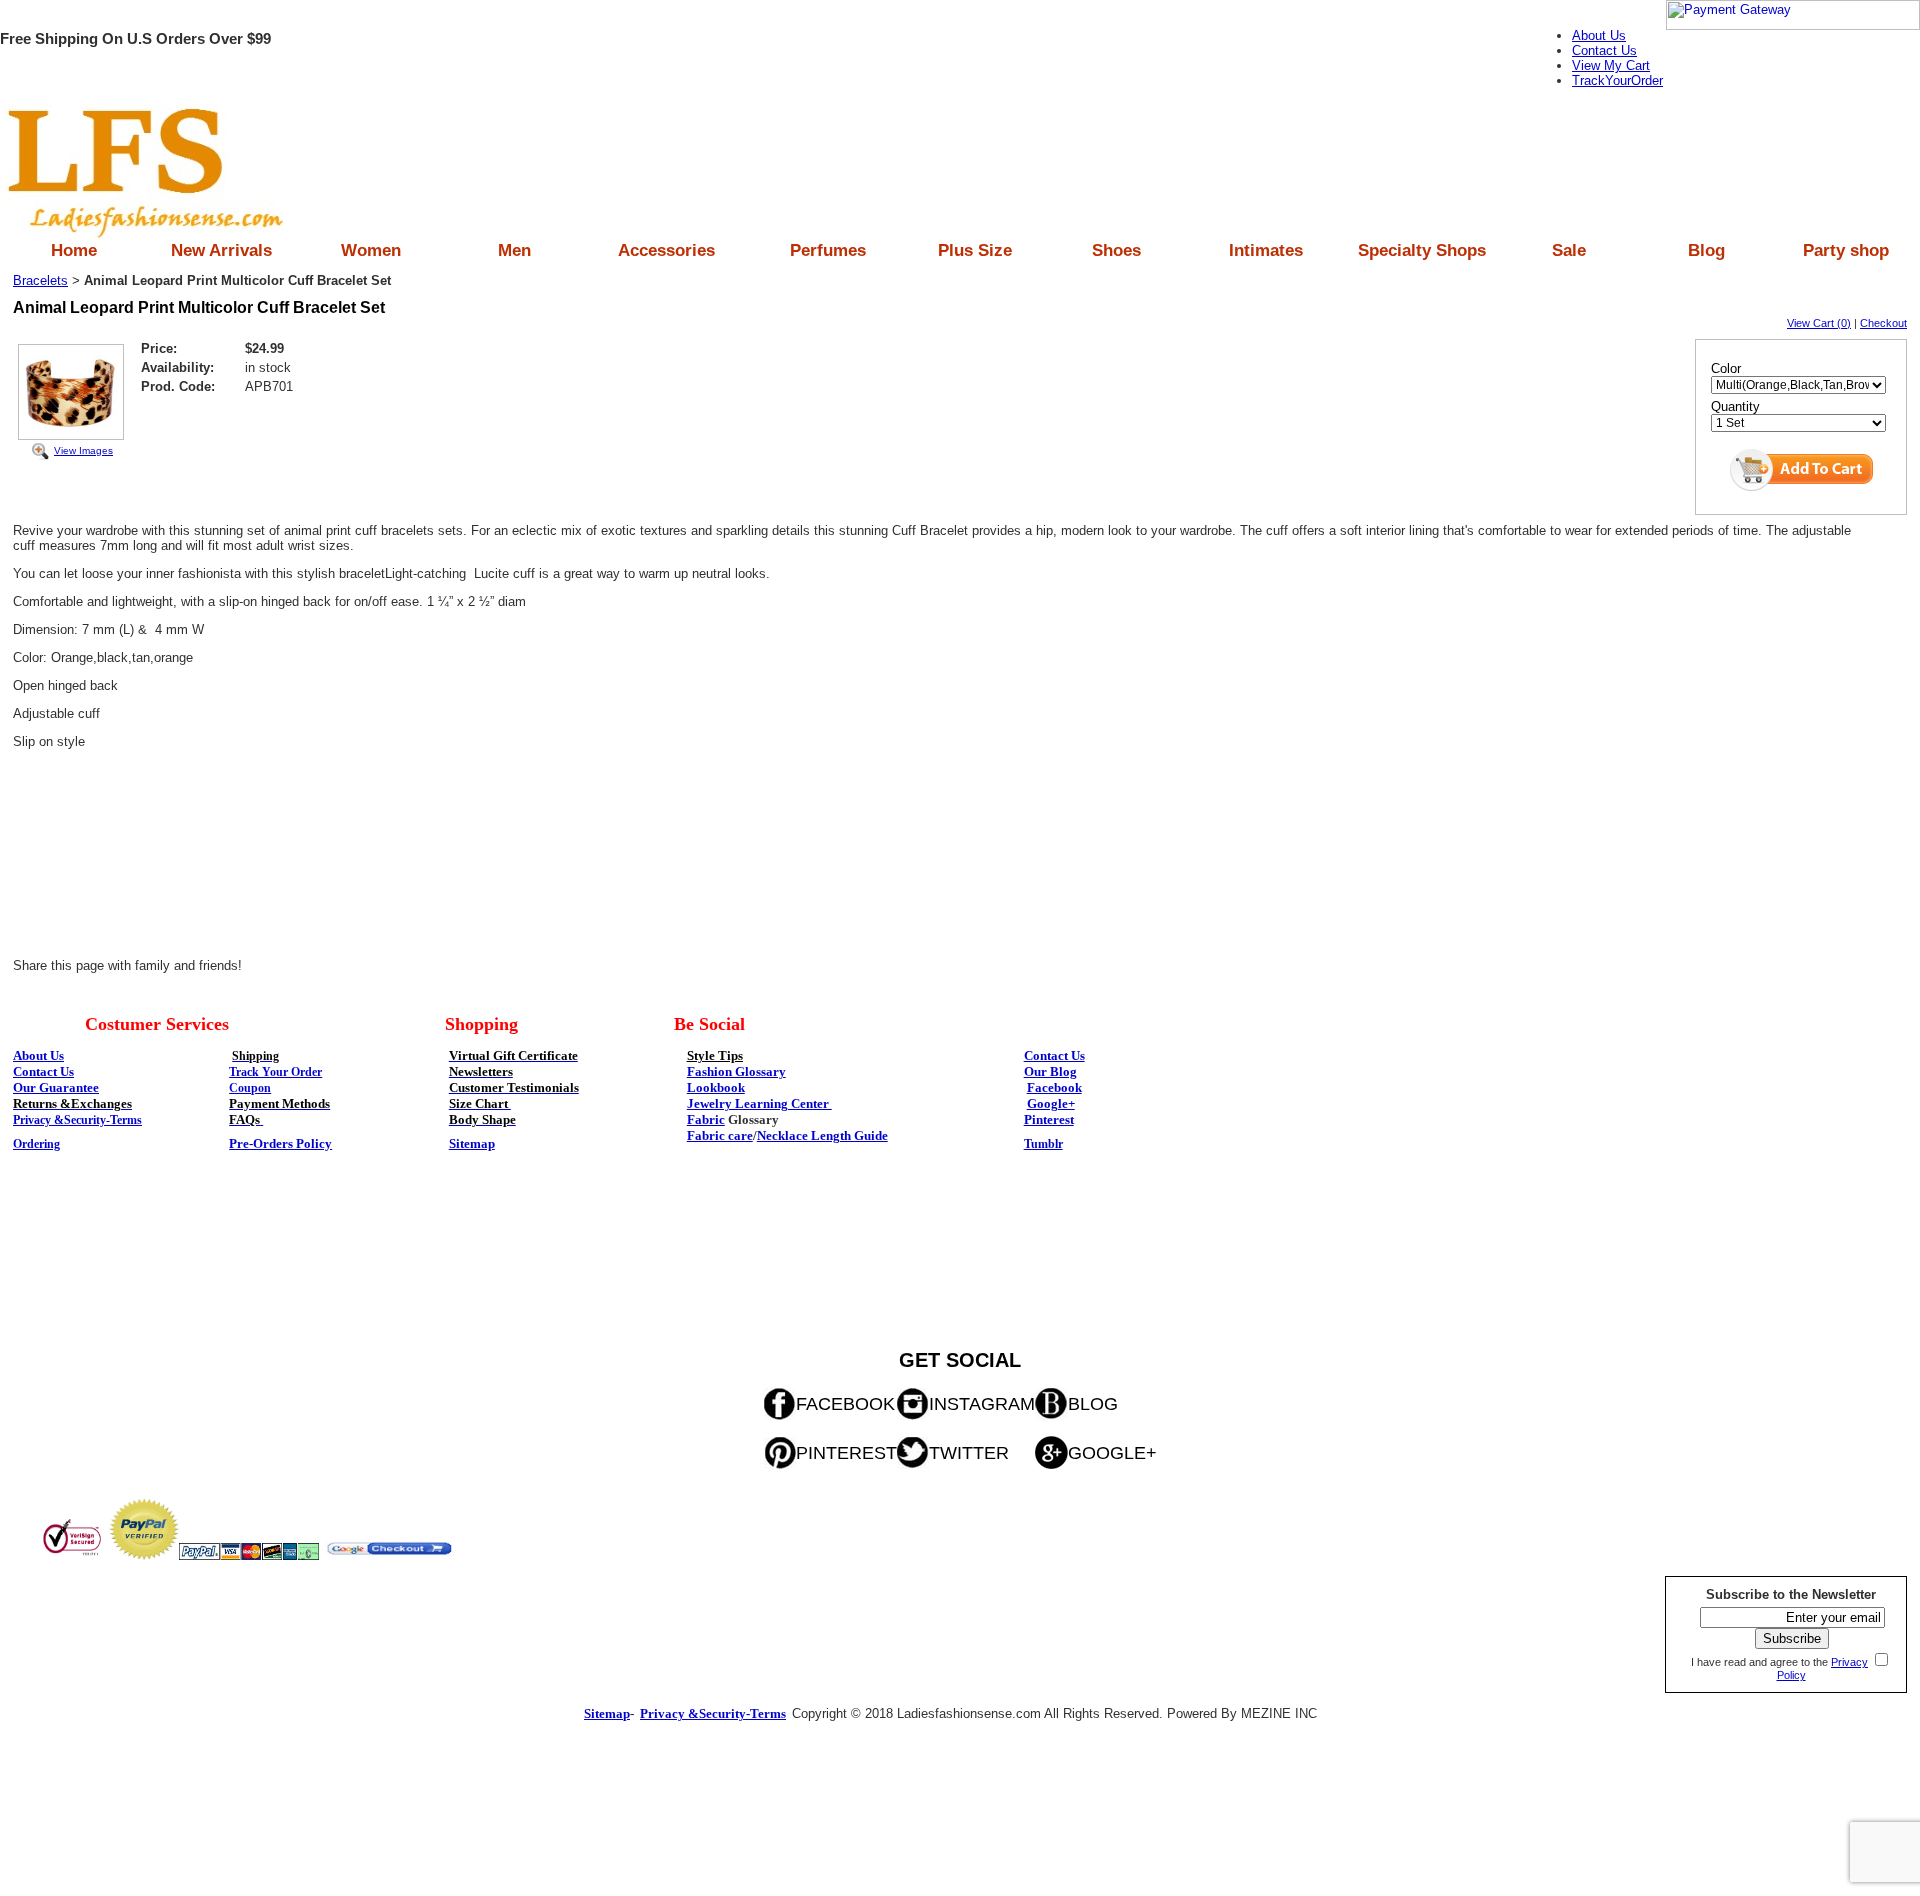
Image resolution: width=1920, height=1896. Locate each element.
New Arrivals (221, 250)
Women (371, 250)
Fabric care (720, 1135)
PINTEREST (846, 1453)
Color (1726, 368)
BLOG (1093, 1404)
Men (514, 250)
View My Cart (1611, 65)
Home (74, 250)
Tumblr (1043, 1144)
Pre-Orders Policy (280, 1143)
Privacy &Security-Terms (77, 1120)
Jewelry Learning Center (759, 1103)
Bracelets (40, 280)
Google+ (1051, 1103)
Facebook (1054, 1087)
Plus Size (975, 250)
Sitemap (472, 1143)
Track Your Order (275, 1072)
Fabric (706, 1119)
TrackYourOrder (1617, 80)
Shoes (1116, 250)
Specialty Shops (1422, 250)
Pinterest (1049, 1119)
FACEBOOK (845, 1404)
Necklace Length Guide (822, 1135)
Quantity (1735, 406)
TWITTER (969, 1453)
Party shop (1846, 250)
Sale (1569, 250)
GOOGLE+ (1112, 1453)
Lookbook (716, 1087)
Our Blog (1050, 1071)
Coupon (250, 1088)
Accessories (666, 250)
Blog (1706, 250)
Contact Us (1604, 50)
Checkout (1883, 323)
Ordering (36, 1144)
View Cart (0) (1819, 323)
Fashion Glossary (736, 1071)
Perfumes (828, 250)
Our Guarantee (56, 1087)
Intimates (1266, 250)
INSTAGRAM (982, 1404)
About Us (1599, 35)
